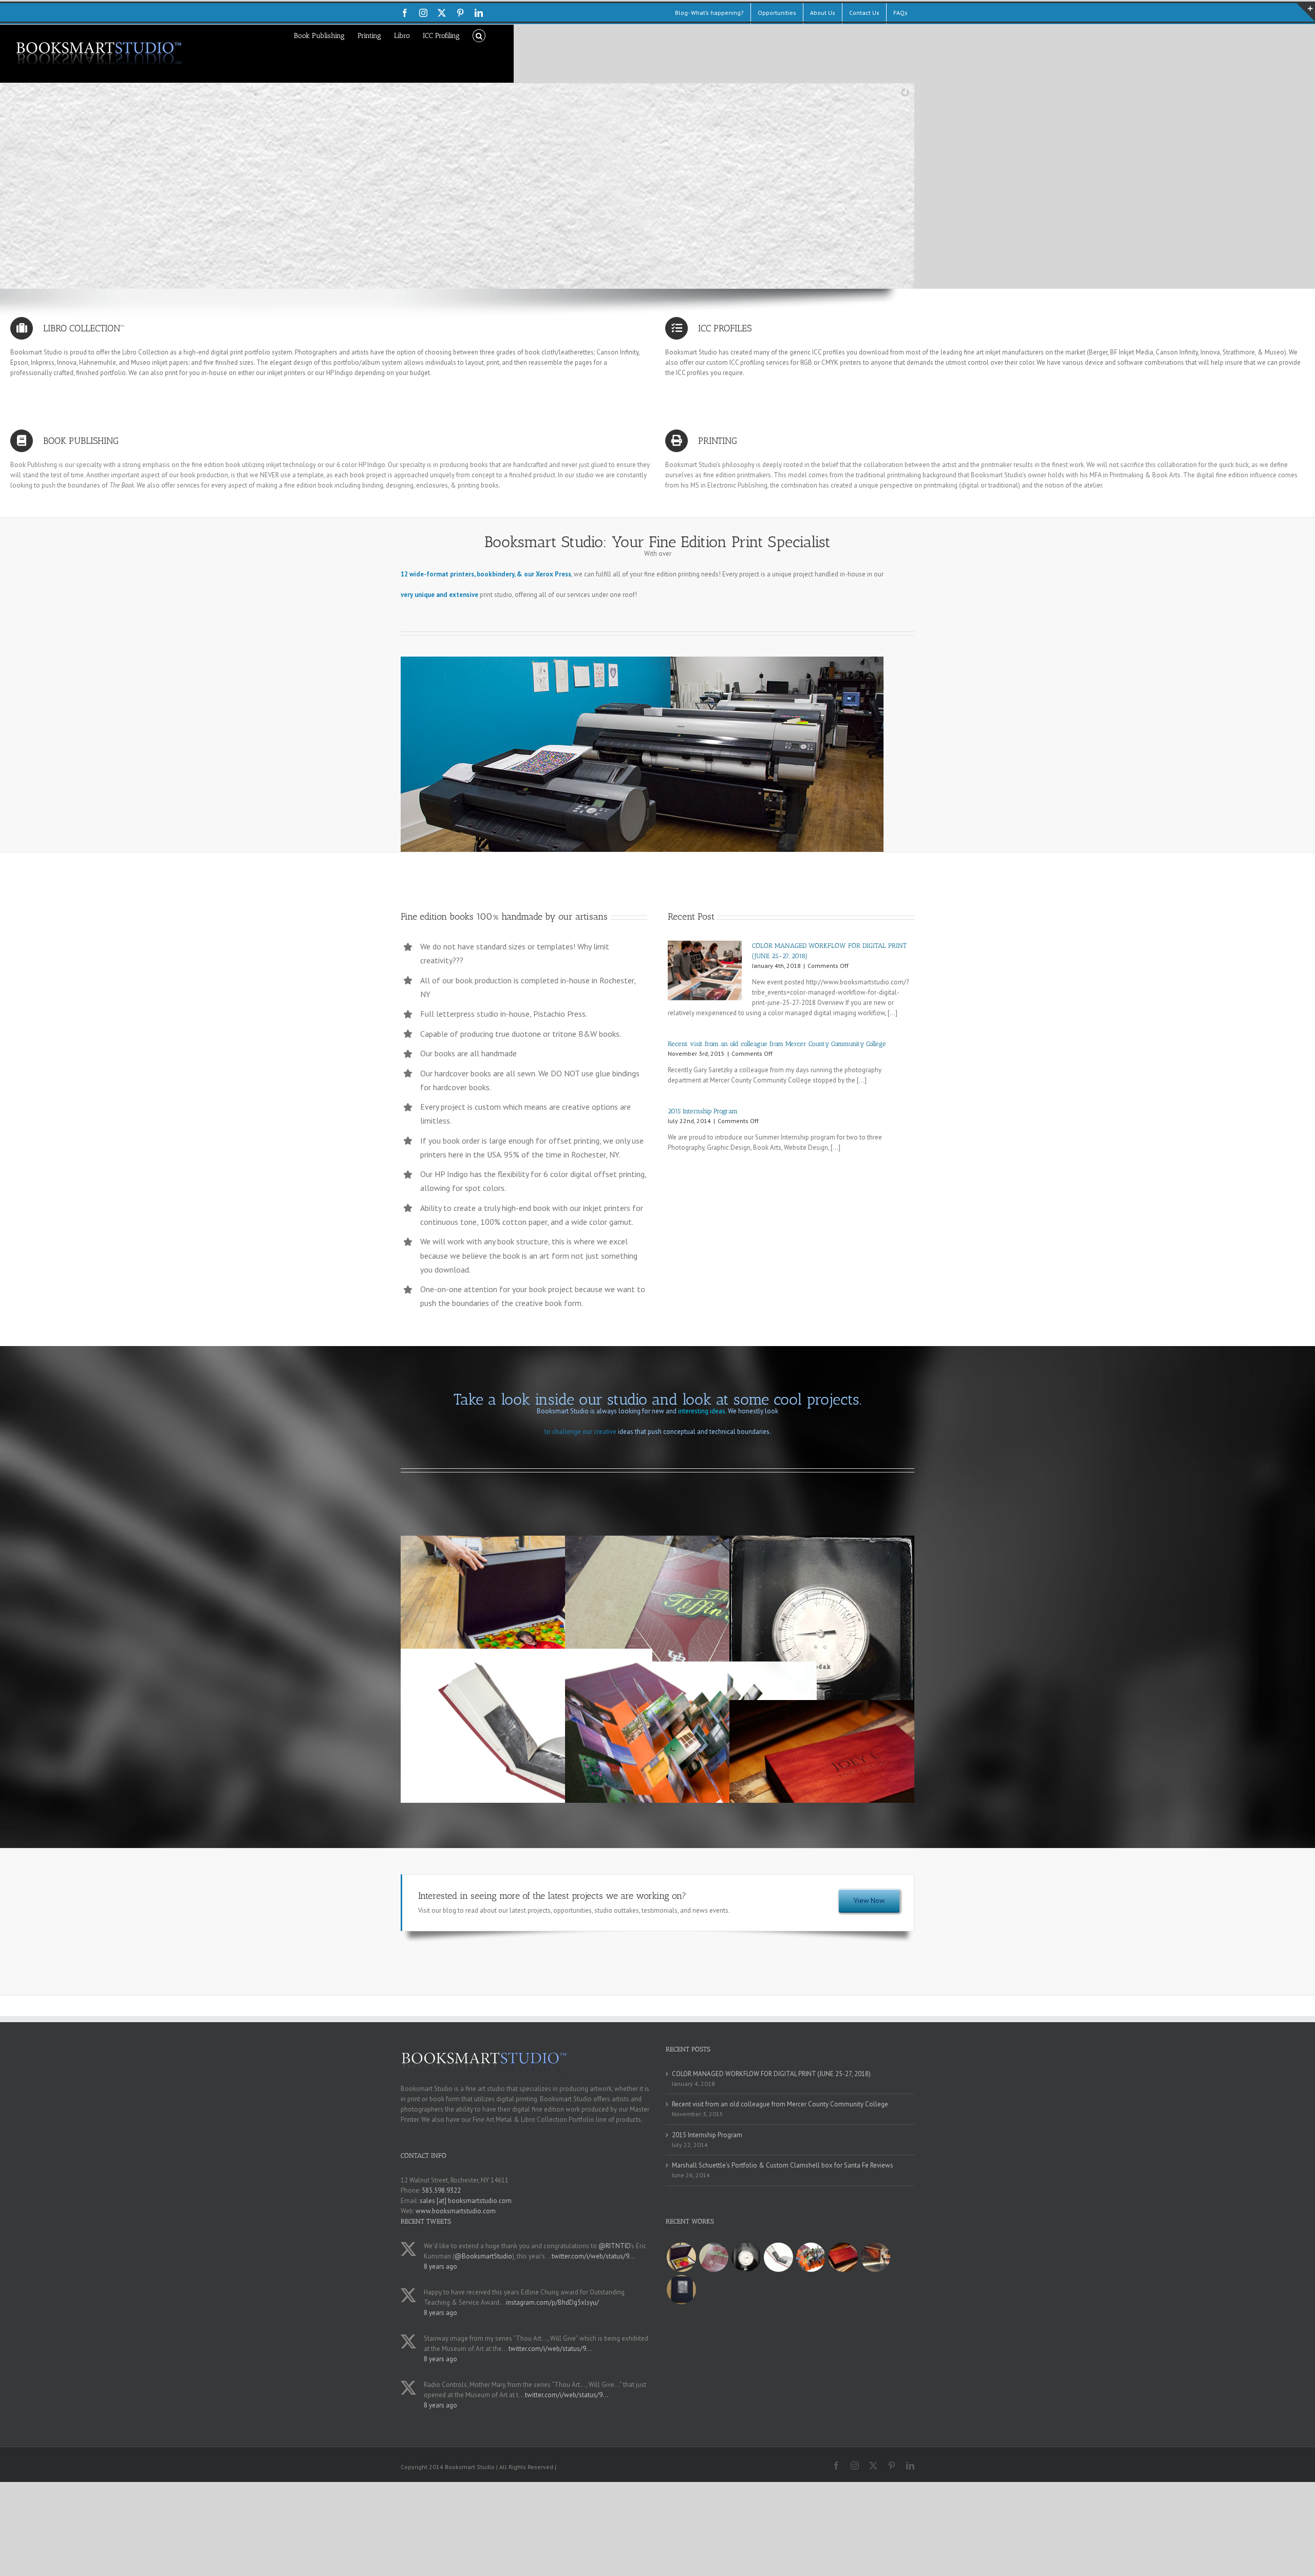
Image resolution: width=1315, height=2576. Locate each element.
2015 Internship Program (703, 1111)
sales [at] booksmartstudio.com (466, 2201)
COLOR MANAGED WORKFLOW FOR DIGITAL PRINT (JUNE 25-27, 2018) (771, 2074)
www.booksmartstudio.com (456, 2211)
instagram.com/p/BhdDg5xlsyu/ (552, 2302)
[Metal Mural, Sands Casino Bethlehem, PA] (875, 2257)
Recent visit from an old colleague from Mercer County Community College (777, 1044)
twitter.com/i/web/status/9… (593, 2256)
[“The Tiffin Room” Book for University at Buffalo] (713, 2257)
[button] (479, 35)
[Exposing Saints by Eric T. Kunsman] (778, 2257)
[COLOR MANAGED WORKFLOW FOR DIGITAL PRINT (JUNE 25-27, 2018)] (705, 970)
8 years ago (440, 2266)
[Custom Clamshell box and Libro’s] (843, 2257)
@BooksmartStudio (483, 2256)
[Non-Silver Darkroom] (746, 2257)
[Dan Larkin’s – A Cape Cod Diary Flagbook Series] (811, 2257)
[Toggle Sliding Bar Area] (1306, 12)
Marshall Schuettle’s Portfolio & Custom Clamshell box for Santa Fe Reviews (783, 2165)
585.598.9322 (441, 2190)
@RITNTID (614, 2246)
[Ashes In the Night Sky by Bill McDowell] (681, 2290)
